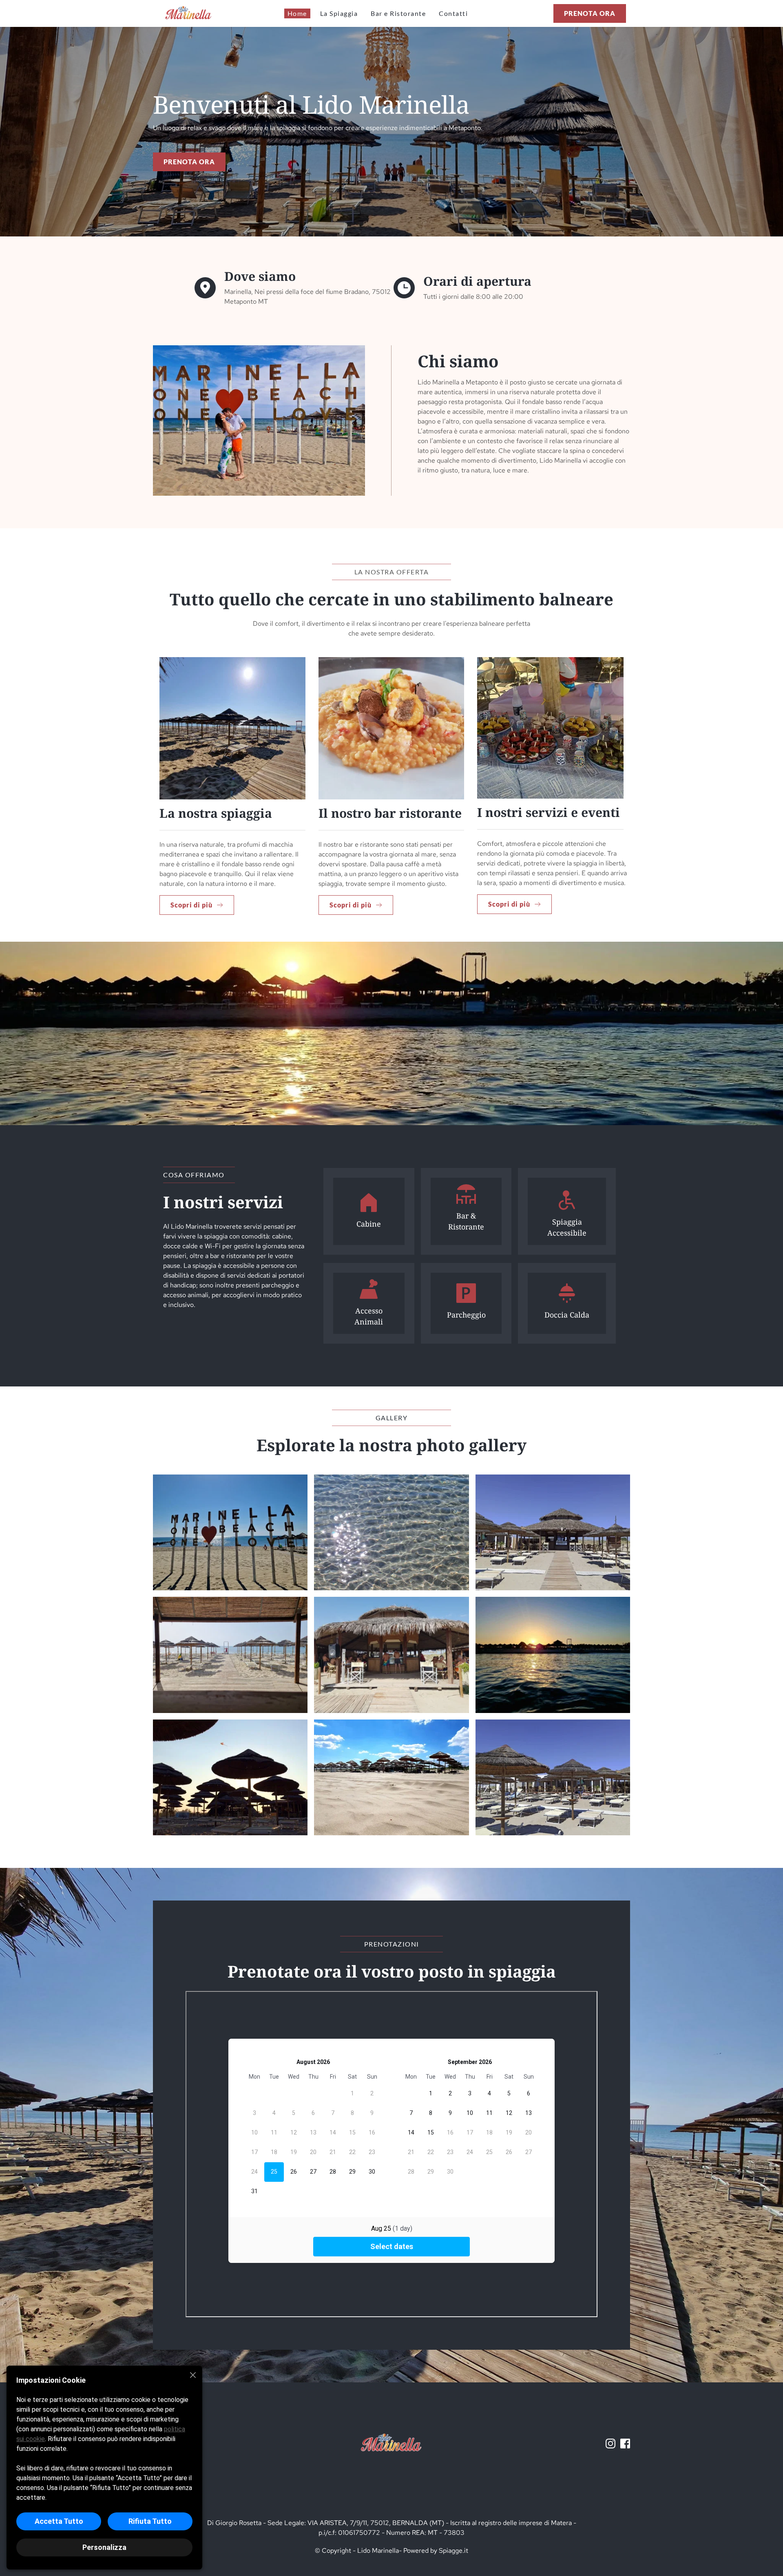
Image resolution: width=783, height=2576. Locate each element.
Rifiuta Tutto (150, 2521)
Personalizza (104, 2547)
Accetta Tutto (59, 2521)
